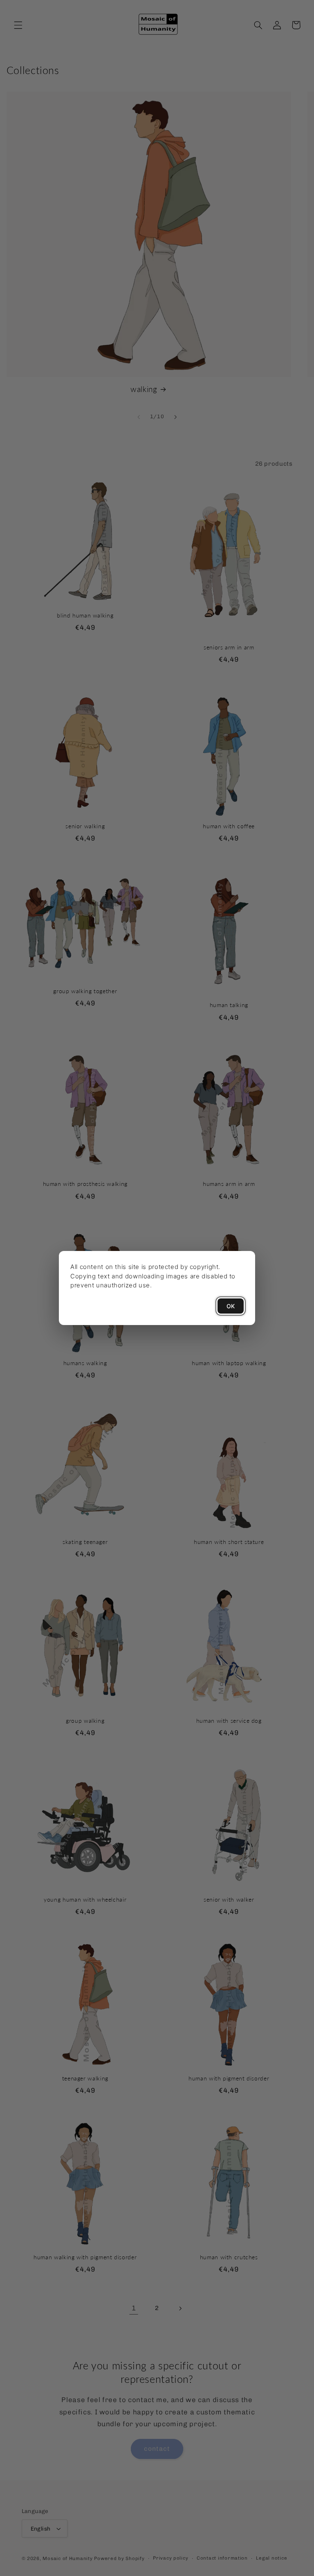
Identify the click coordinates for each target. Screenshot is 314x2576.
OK (231, 1306)
